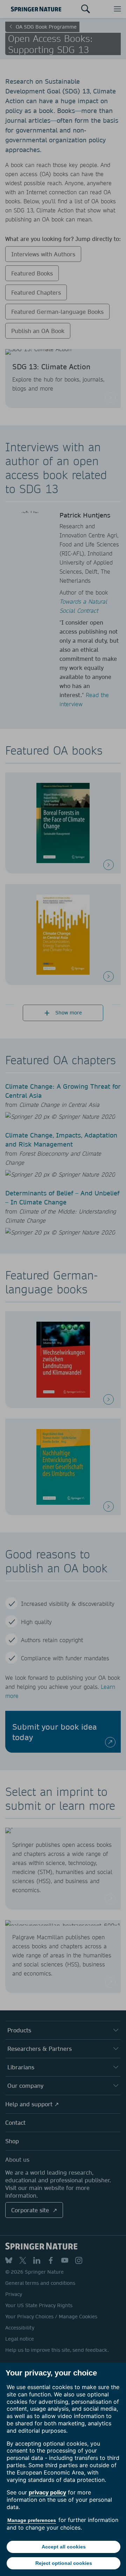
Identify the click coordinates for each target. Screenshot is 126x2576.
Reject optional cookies (64, 2563)
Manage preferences (32, 2520)
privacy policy (47, 2492)
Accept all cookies (64, 2547)
